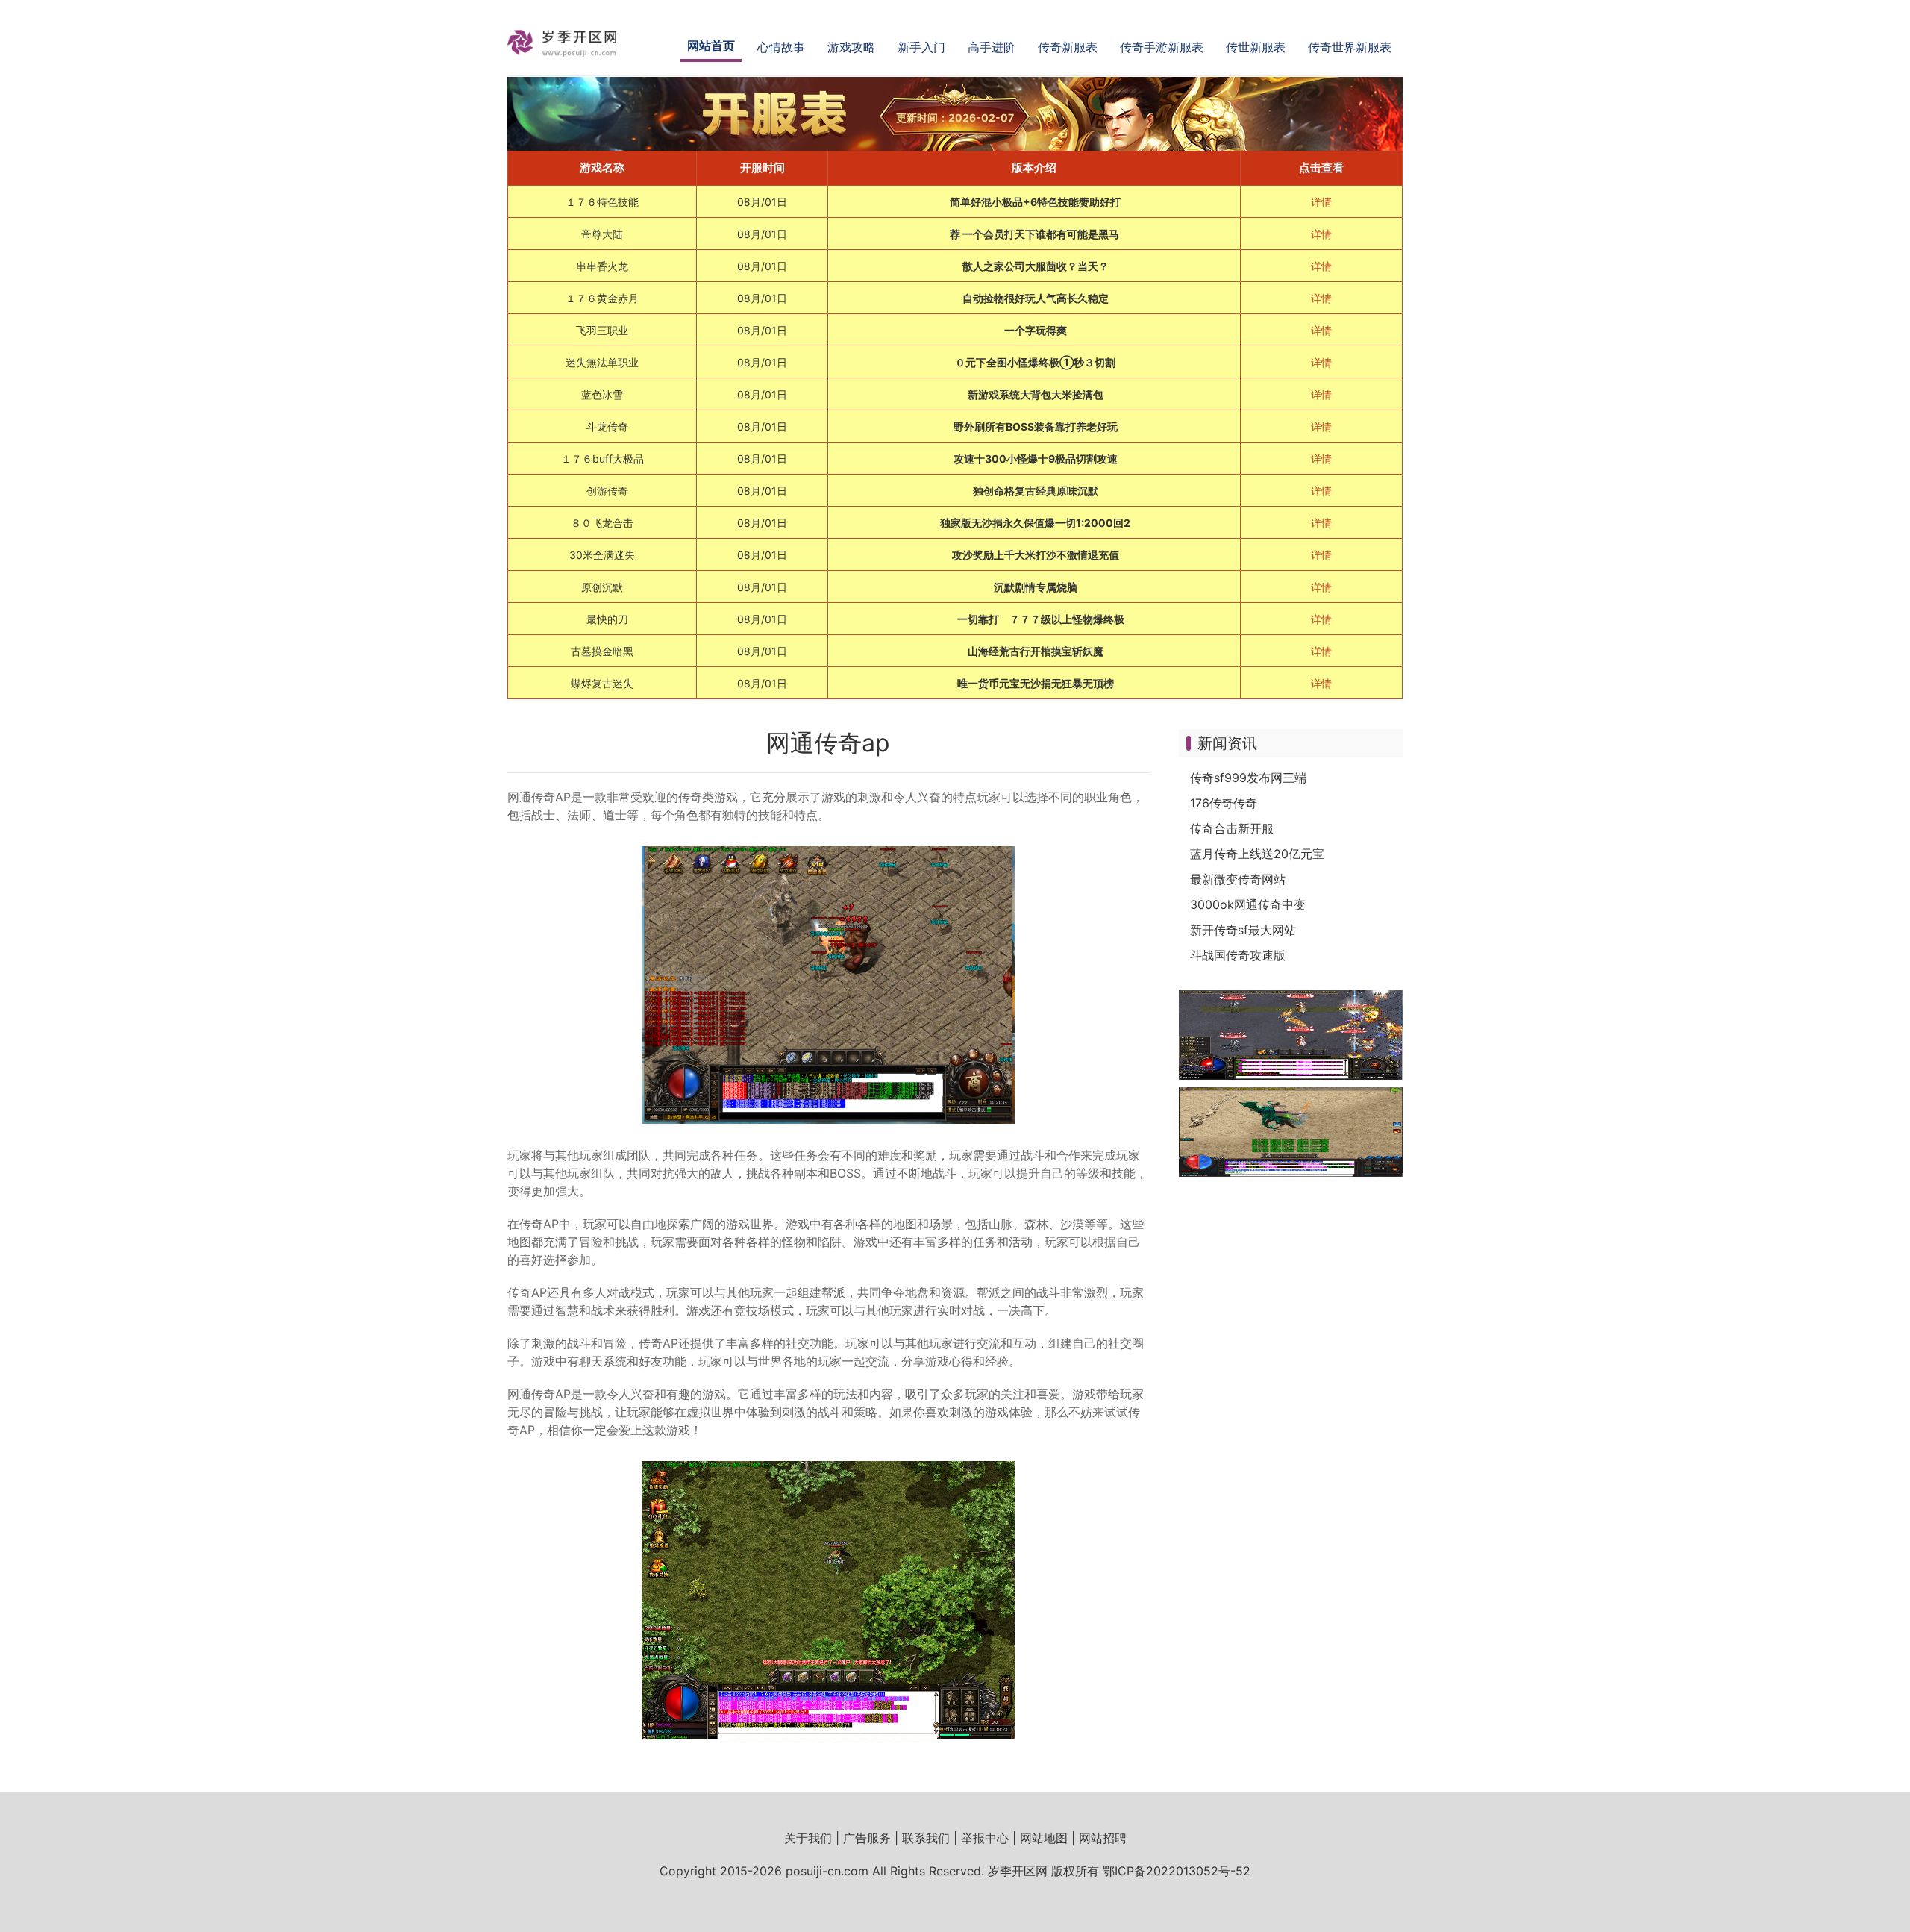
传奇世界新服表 (1350, 47)
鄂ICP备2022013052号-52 (1177, 1871)
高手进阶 (992, 47)
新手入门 (921, 47)
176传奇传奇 (1224, 803)
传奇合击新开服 (1232, 828)
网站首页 (711, 46)
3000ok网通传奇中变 (1248, 904)
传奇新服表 (1068, 47)
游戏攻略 (851, 47)
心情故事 (781, 47)
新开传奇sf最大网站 (1243, 930)
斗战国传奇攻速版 (1238, 955)
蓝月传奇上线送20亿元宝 (1257, 854)
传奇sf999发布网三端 (1248, 778)
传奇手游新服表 (1162, 47)
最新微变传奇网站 (1238, 879)
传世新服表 (1256, 47)
